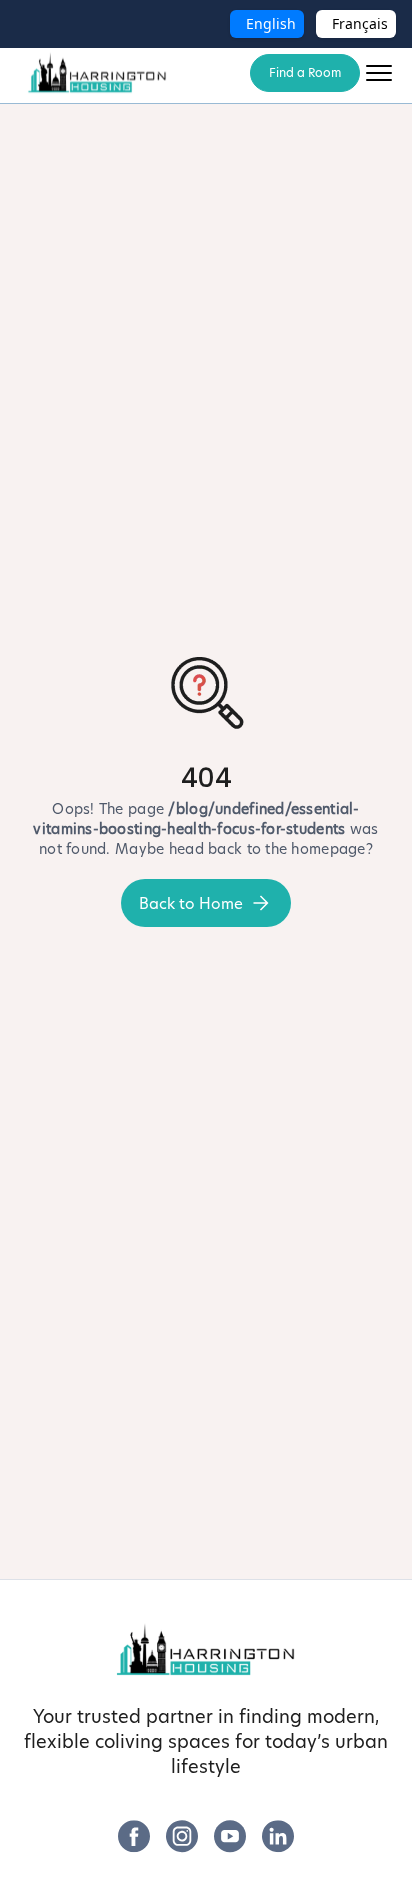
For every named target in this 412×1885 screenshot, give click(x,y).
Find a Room (305, 72)
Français (360, 23)
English (271, 23)
